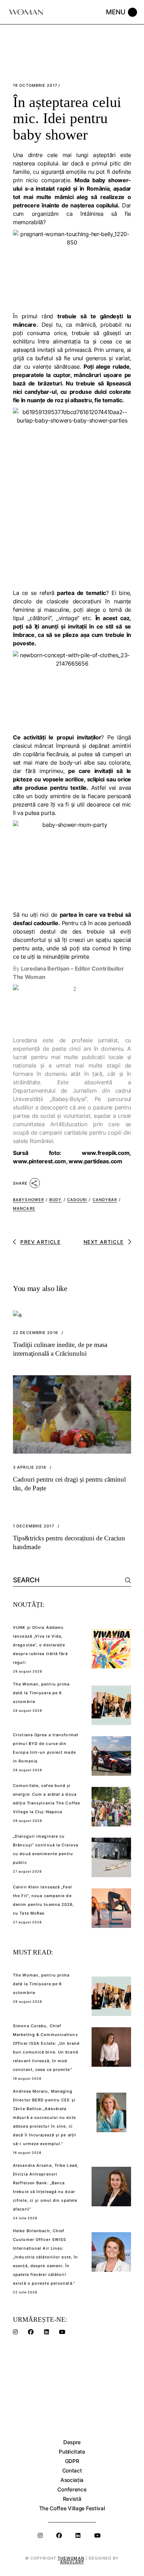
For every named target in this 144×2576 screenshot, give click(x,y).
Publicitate (72, 2452)
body (55, 1200)
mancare (24, 1208)
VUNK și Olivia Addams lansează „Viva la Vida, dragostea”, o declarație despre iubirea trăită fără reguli (40, 1645)
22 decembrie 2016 (35, 1333)
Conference (72, 2489)
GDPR (72, 2461)
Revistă (72, 2499)
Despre (72, 2442)
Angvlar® (72, 2562)
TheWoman (71, 2558)
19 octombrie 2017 (35, 86)
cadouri (77, 1200)
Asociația (72, 2480)
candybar (105, 1200)
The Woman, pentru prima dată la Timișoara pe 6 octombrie (41, 1693)
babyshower (28, 1200)
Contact (72, 2471)
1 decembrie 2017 (34, 1526)
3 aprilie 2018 (30, 1467)
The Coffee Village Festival (72, 2508)
